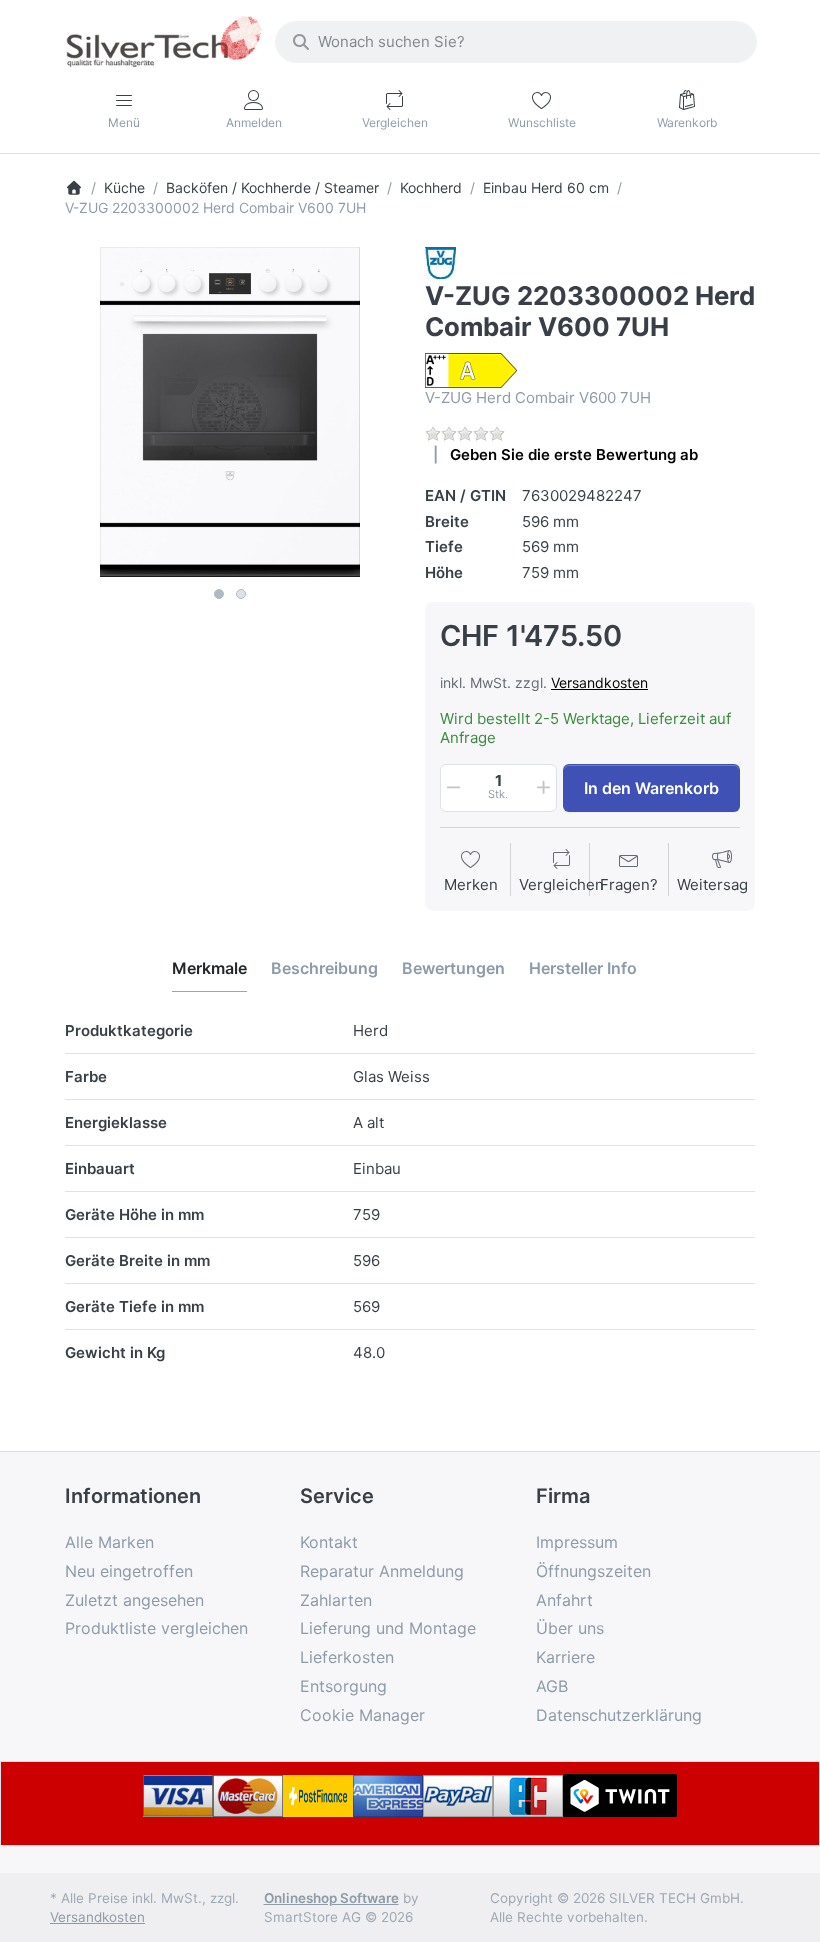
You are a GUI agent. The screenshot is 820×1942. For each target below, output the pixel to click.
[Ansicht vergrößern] (230, 412)
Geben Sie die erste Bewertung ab (574, 454)
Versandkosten (599, 682)
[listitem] (230, 412)
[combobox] (516, 42)
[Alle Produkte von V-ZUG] (440, 261)
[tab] (209, 968)
